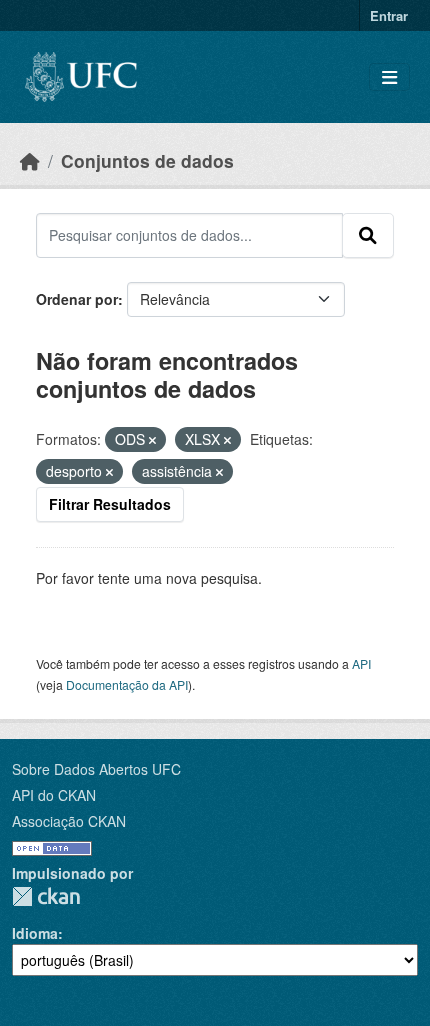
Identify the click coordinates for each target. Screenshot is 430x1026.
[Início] (30, 160)
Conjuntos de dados (147, 160)
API (361, 663)
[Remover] (152, 440)
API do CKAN (54, 795)
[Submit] (368, 235)
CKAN (46, 896)
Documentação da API (127, 684)
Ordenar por (77, 299)
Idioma (35, 933)
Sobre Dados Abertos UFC (96, 769)
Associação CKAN (69, 821)
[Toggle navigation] (389, 77)
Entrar (389, 15)
